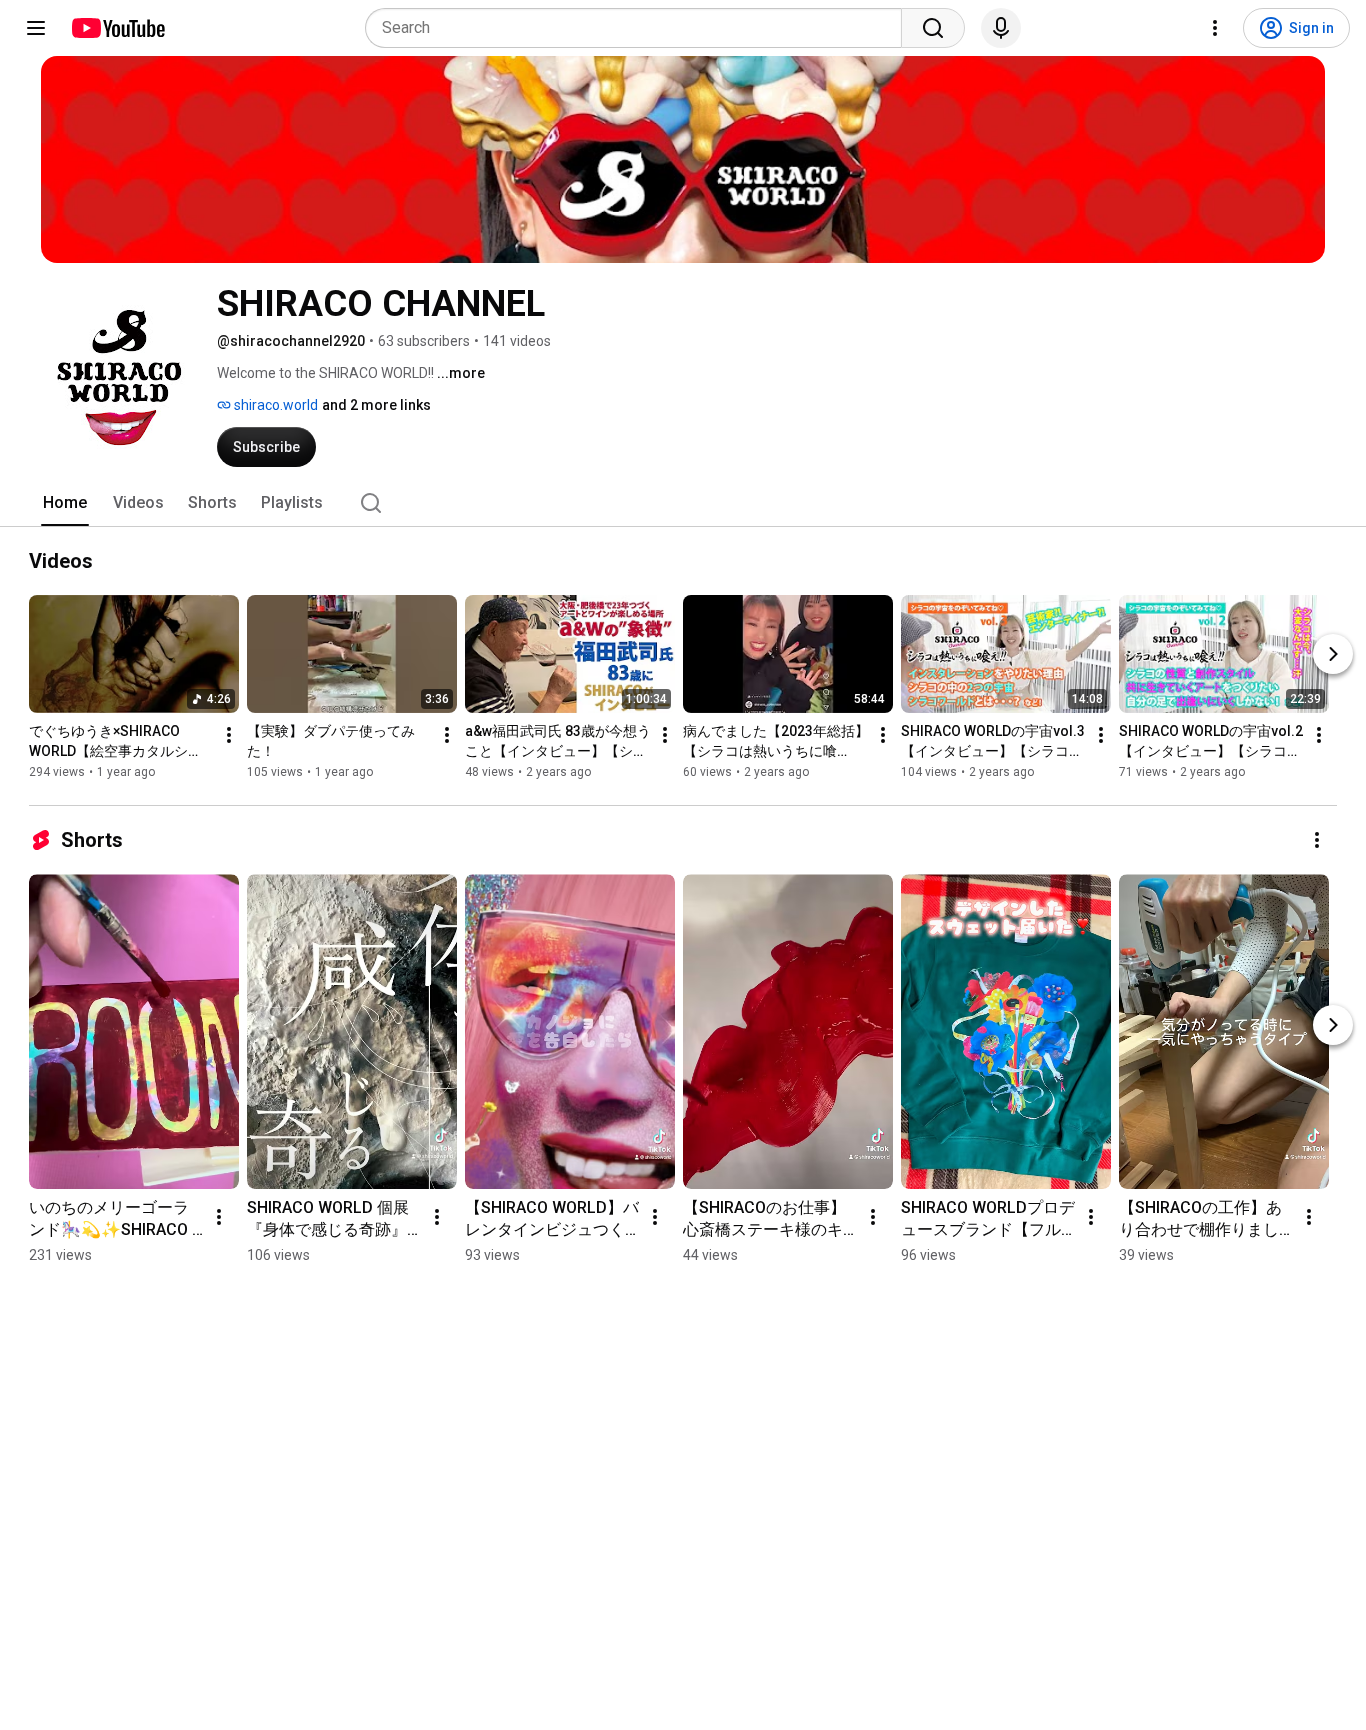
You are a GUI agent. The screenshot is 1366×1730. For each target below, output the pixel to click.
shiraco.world (274, 405)
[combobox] (639, 28)
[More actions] (229, 735)
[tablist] (683, 503)
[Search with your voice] (1001, 28)
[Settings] (1215, 28)
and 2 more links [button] (376, 405)
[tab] (65, 503)
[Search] (933, 28)
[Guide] (36, 28)
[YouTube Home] (117, 28)
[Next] (1333, 654)
